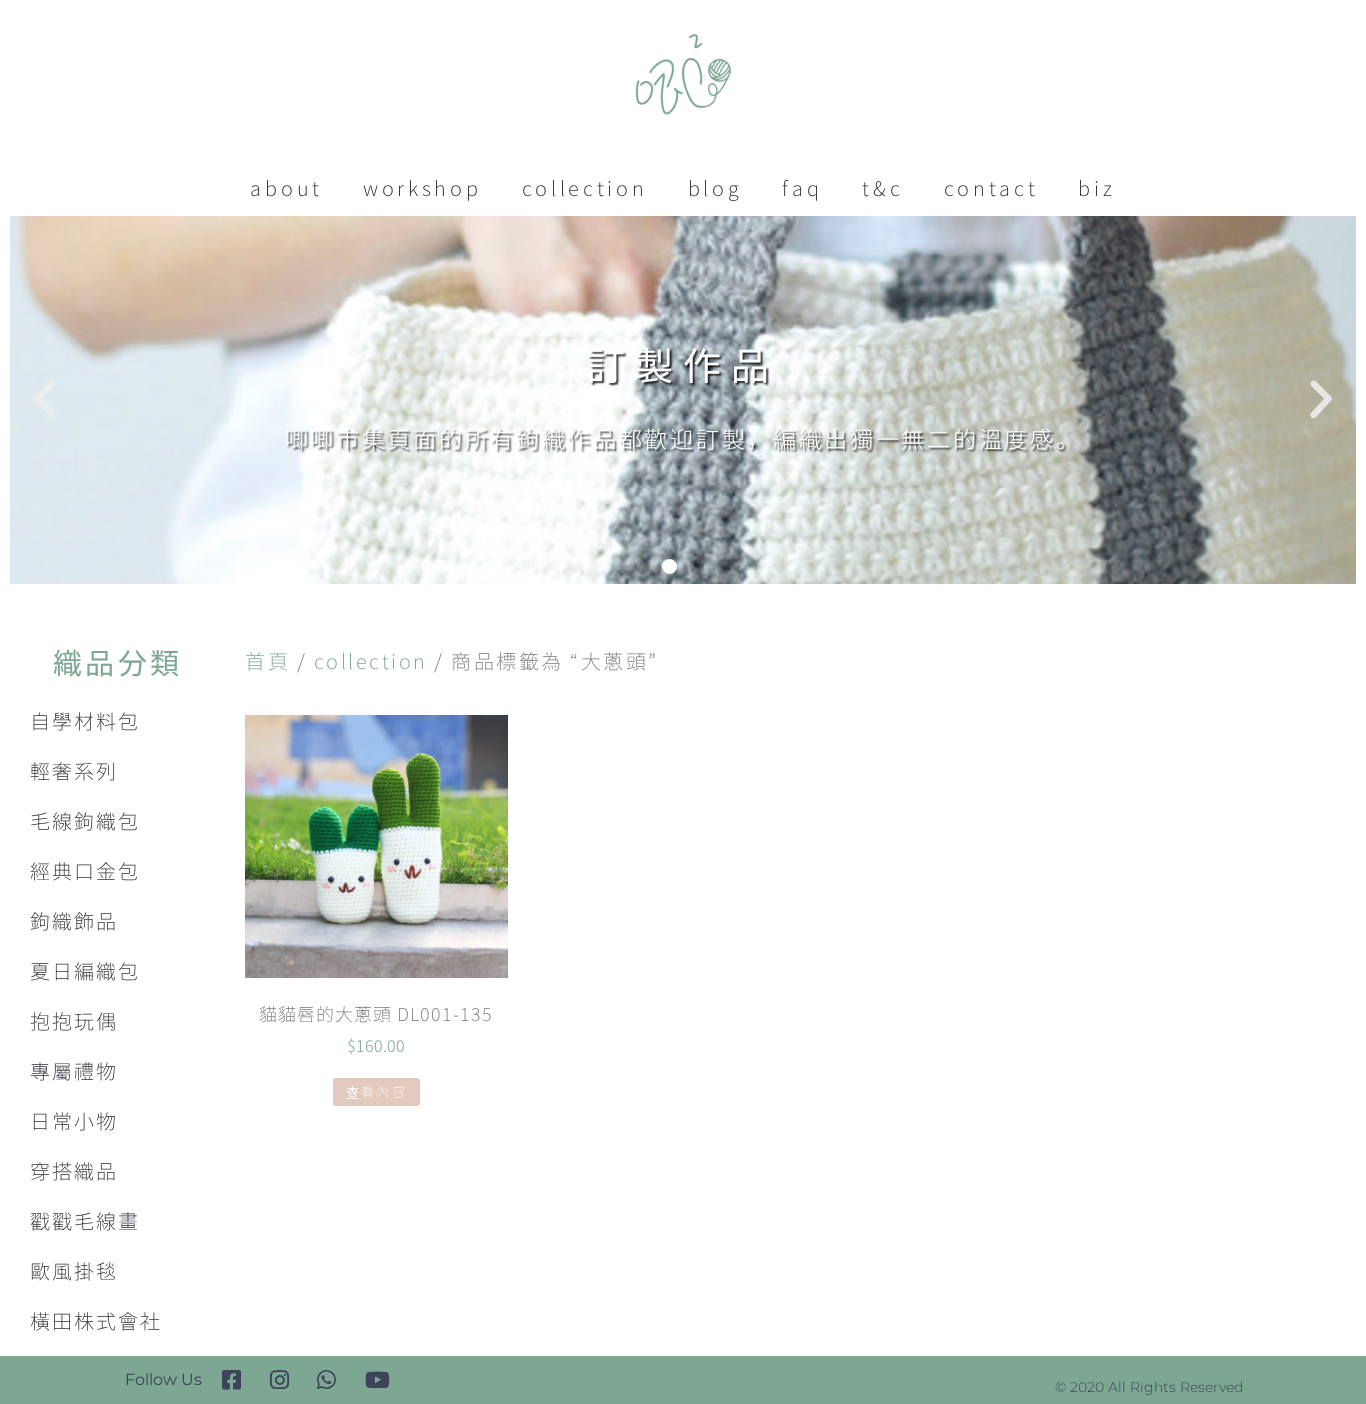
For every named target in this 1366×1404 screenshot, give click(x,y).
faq (802, 187)
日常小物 (74, 1120)
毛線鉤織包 (85, 820)
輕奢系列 (74, 770)
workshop (422, 187)
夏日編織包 (85, 970)
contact (991, 187)
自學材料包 (85, 720)
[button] (642, 566)
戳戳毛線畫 (85, 1220)
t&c (882, 187)
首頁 (267, 660)
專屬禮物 (74, 1070)
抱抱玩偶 (74, 1020)
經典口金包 (85, 870)
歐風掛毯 (74, 1270)
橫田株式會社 (96, 1320)
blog (715, 187)
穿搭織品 (74, 1170)
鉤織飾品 (74, 920)
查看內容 (376, 1091)
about (286, 187)
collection (585, 187)
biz (1096, 187)
